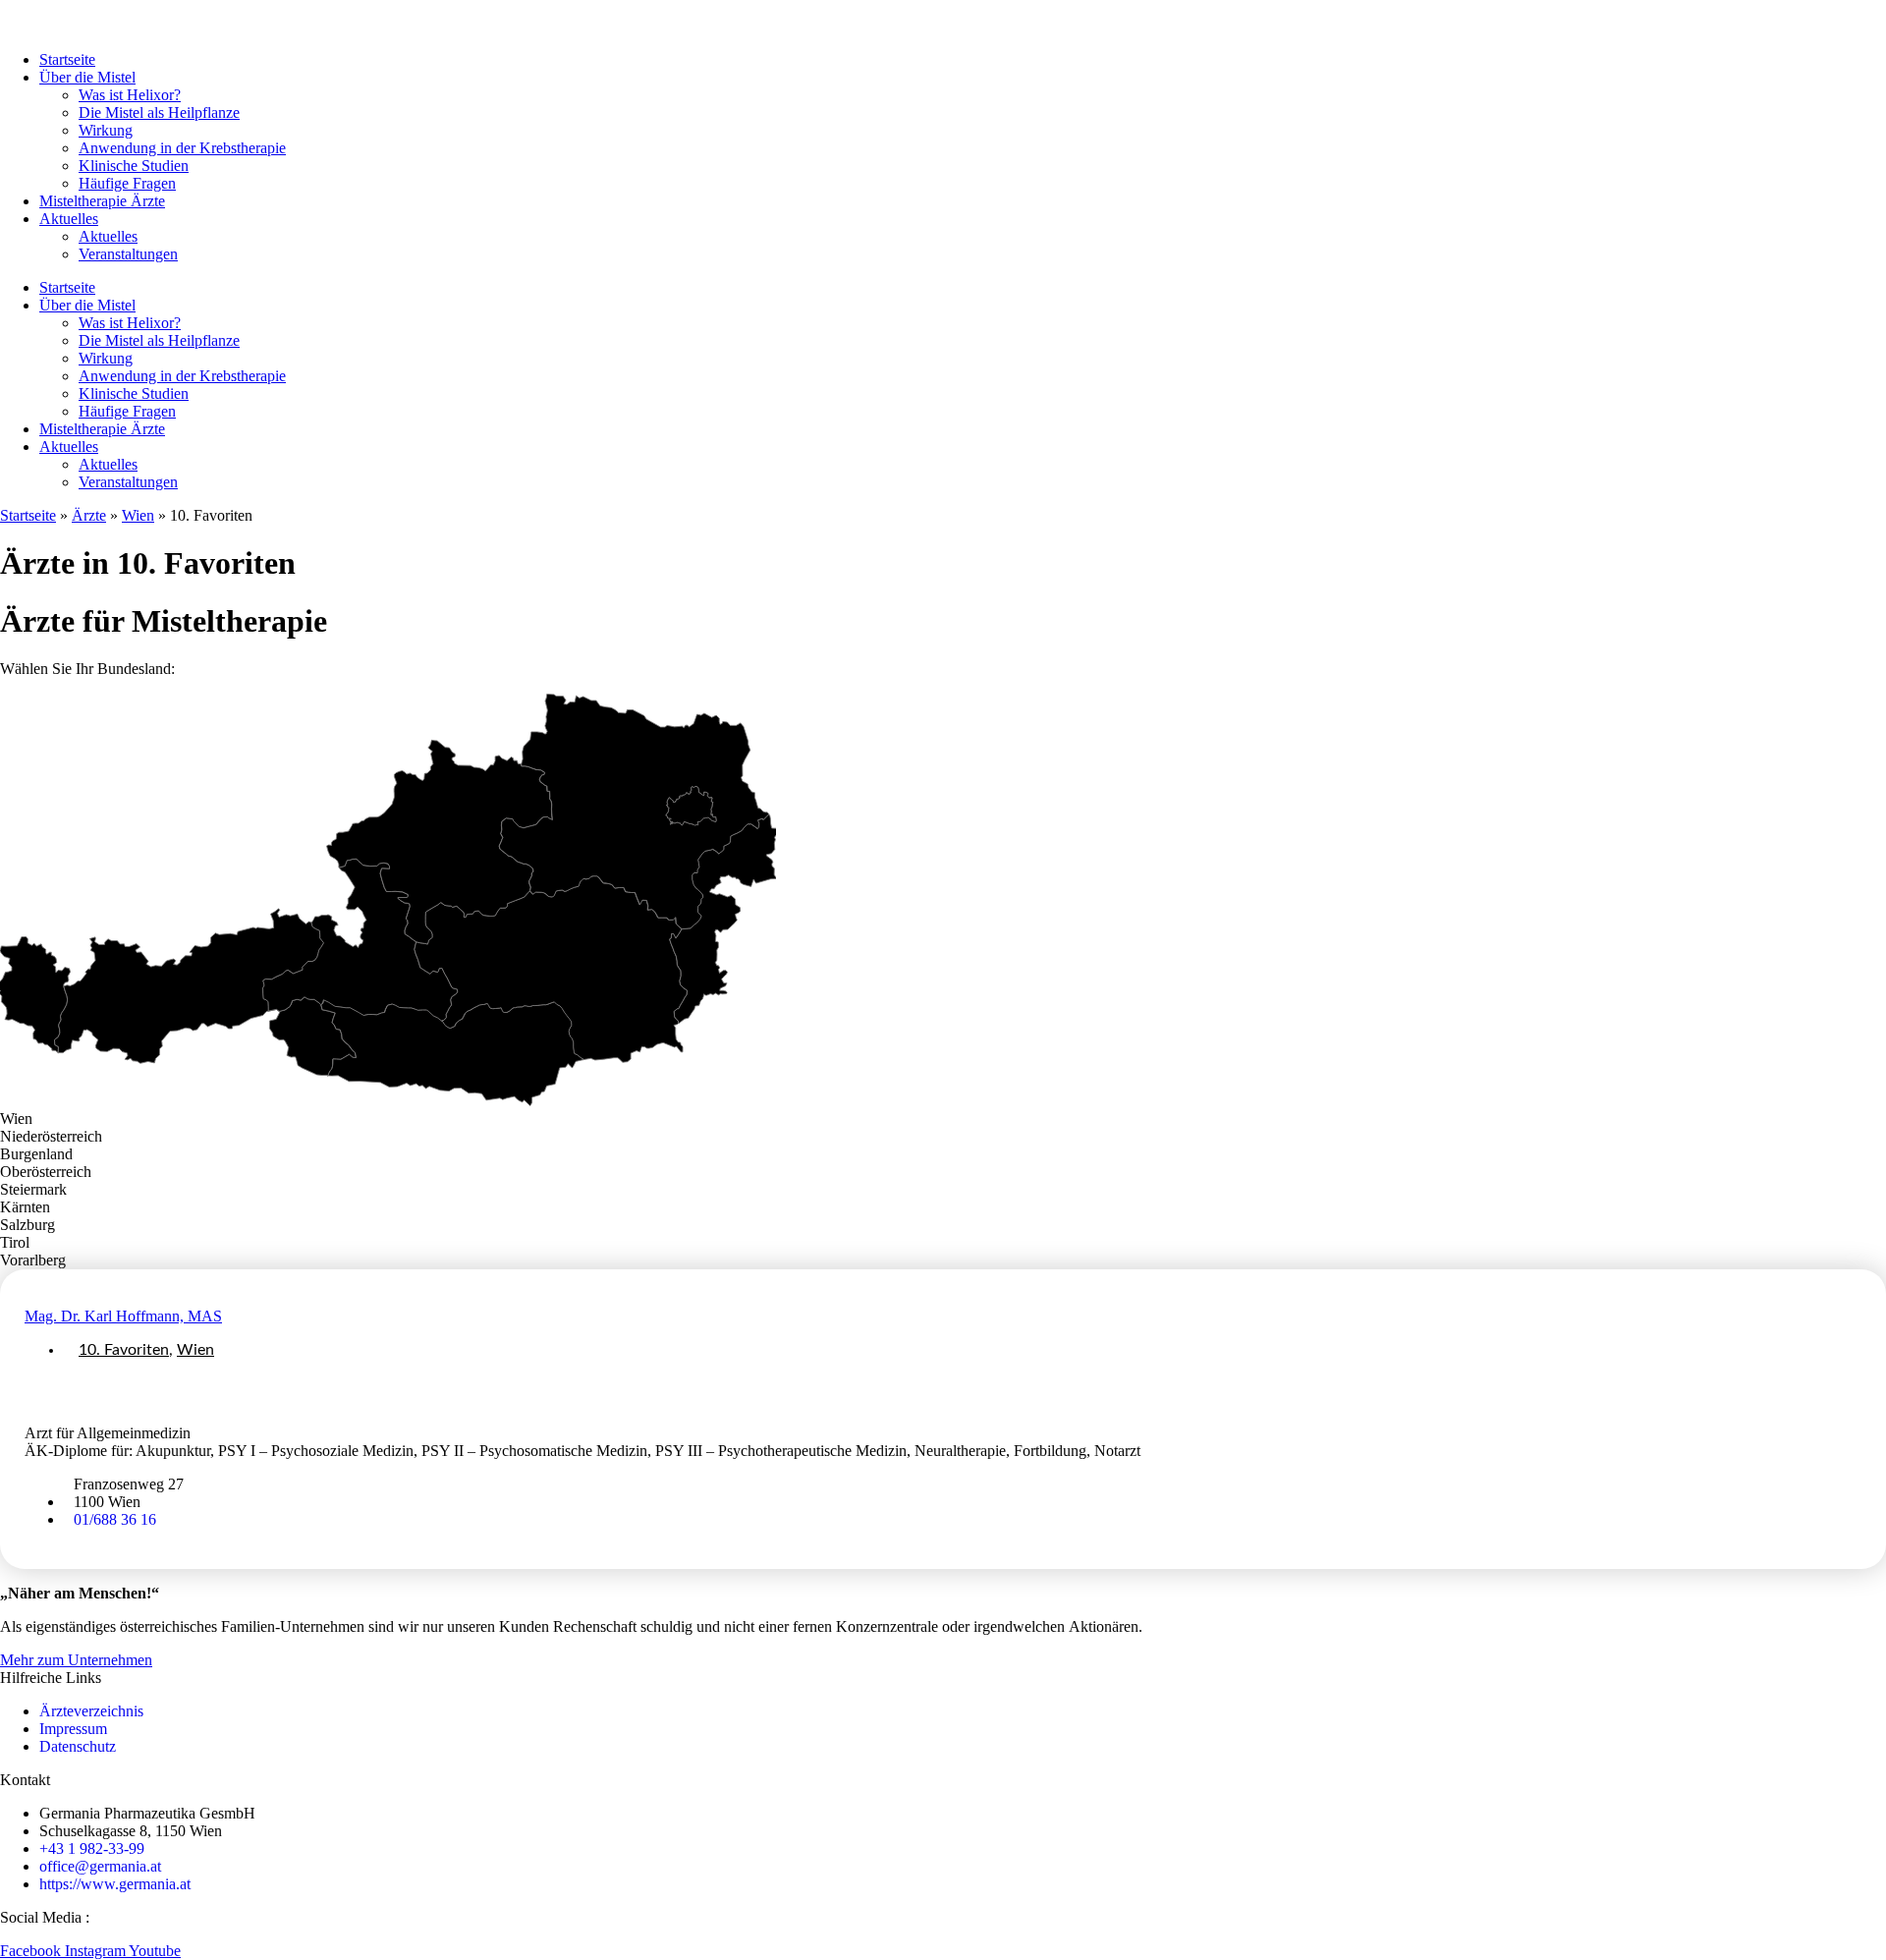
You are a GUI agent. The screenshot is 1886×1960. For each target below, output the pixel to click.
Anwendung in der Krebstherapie (182, 148)
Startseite (67, 59)
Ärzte (89, 515)
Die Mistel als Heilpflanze (159, 112)
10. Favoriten (124, 1350)
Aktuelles (69, 219)
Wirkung (106, 130)
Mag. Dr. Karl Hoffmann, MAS (123, 1316)
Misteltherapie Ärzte (102, 201)
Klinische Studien (134, 166)
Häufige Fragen (127, 183)
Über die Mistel (87, 77)
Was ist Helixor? (130, 95)
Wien (138, 515)
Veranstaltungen (128, 254)
